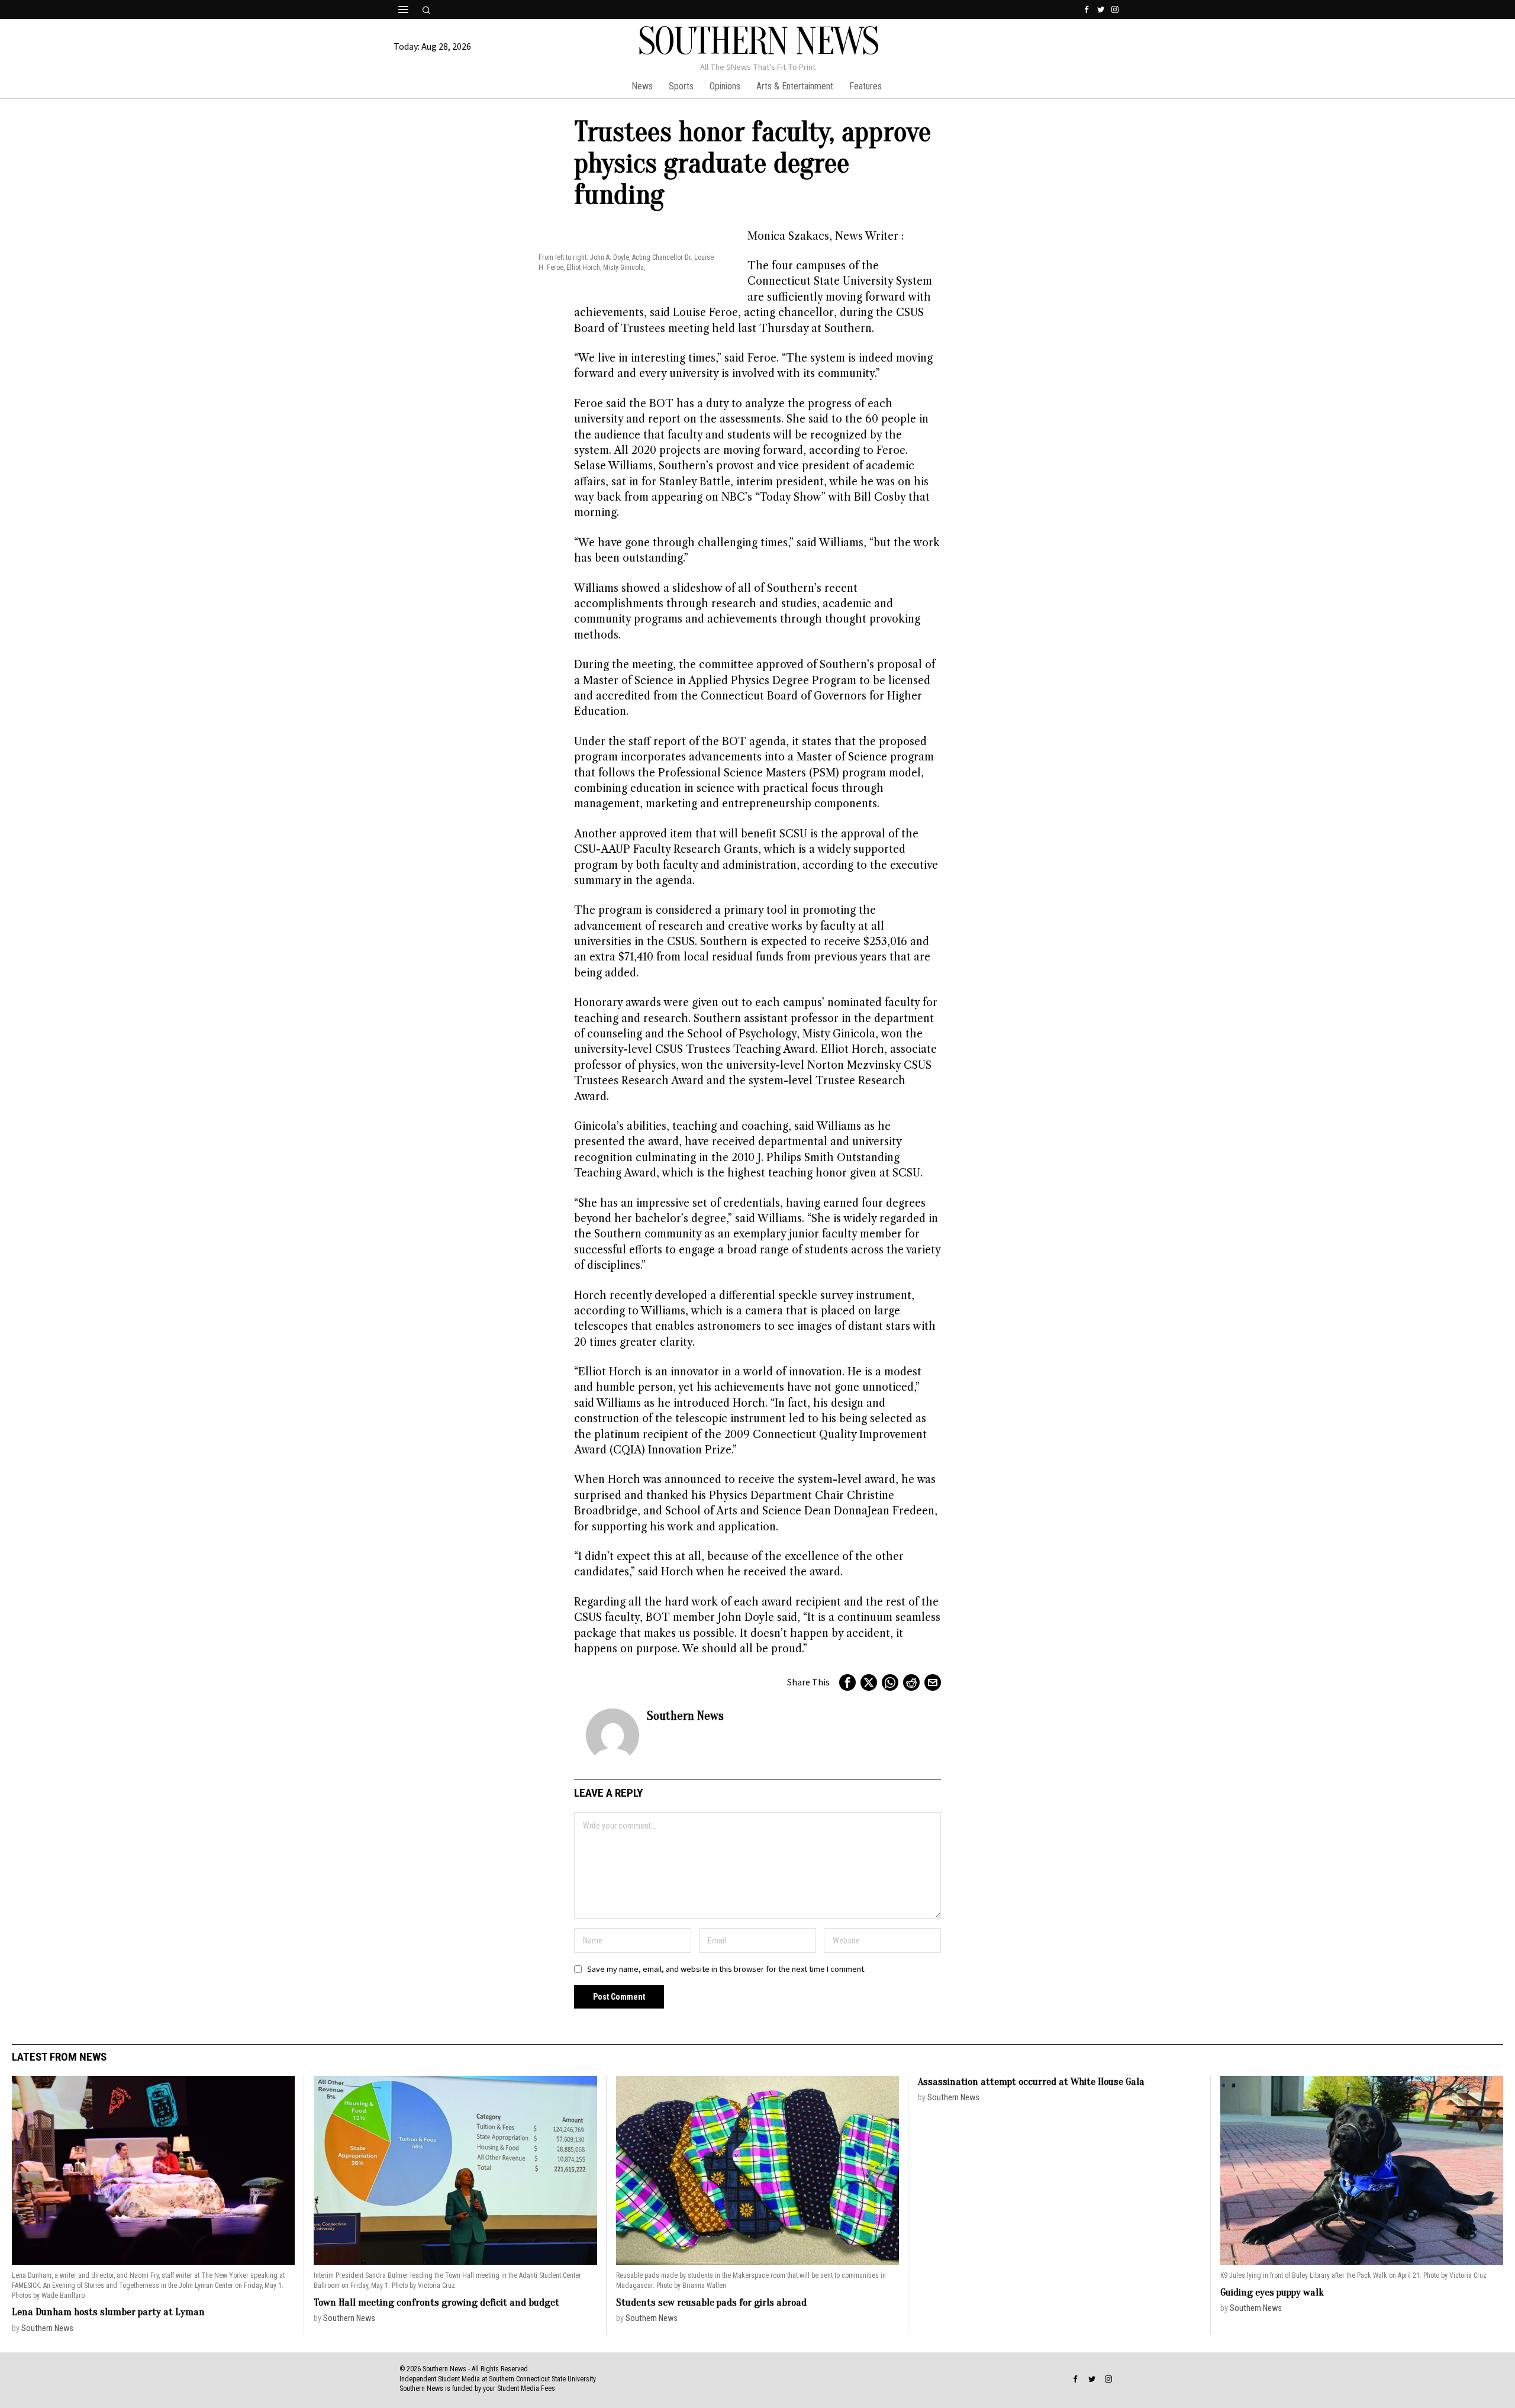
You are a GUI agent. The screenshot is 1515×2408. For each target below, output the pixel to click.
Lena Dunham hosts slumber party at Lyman (108, 2312)
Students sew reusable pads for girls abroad (711, 2302)
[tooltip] (1087, 9)
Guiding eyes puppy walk (1272, 2292)
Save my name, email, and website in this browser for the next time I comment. (726, 1969)
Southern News (685, 1716)
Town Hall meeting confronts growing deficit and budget (436, 2302)
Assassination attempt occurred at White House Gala (1031, 2082)
